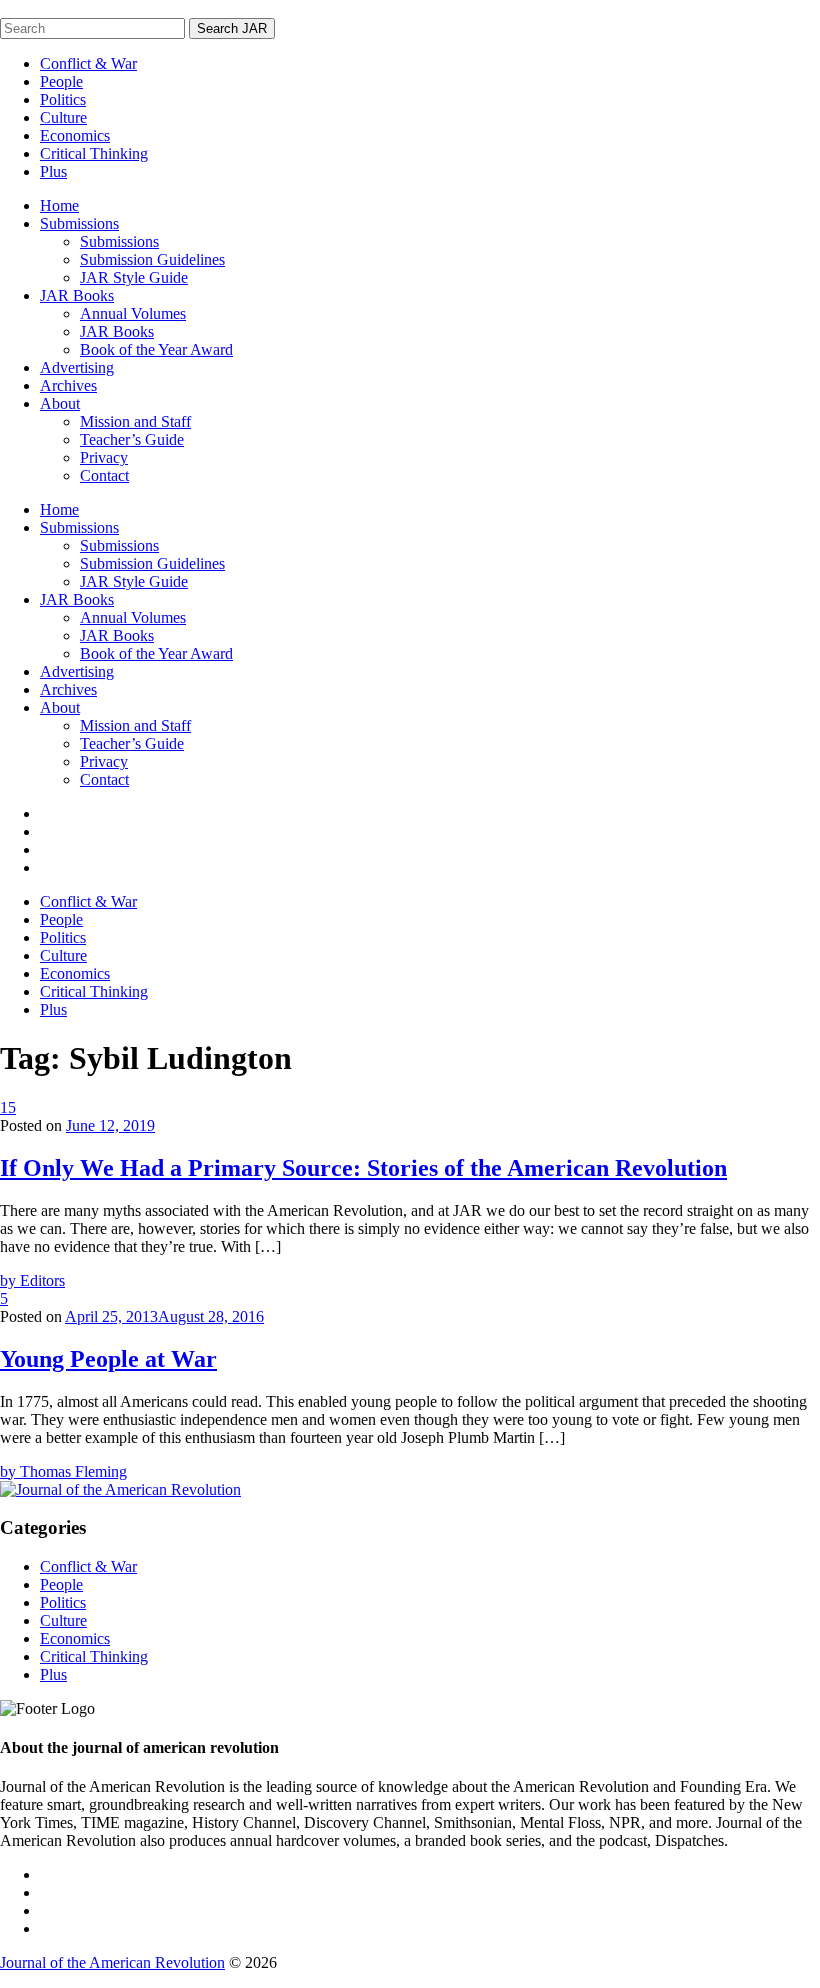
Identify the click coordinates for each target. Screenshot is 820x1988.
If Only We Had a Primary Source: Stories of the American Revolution (363, 1168)
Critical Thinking (94, 153)
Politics (63, 99)
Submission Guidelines (152, 259)
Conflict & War (88, 63)
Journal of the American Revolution (112, 1962)
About (60, 403)
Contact (104, 475)
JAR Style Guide (134, 277)
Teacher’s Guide (132, 439)
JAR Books (77, 295)
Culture (63, 117)
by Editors (32, 1280)
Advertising (77, 367)
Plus (53, 171)
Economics (75, 135)
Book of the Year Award (156, 349)
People (61, 81)
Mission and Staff (135, 421)
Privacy (104, 457)
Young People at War (108, 1359)
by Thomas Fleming (63, 1471)
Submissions (79, 223)
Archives (68, 385)
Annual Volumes (133, 313)
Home (59, 205)
